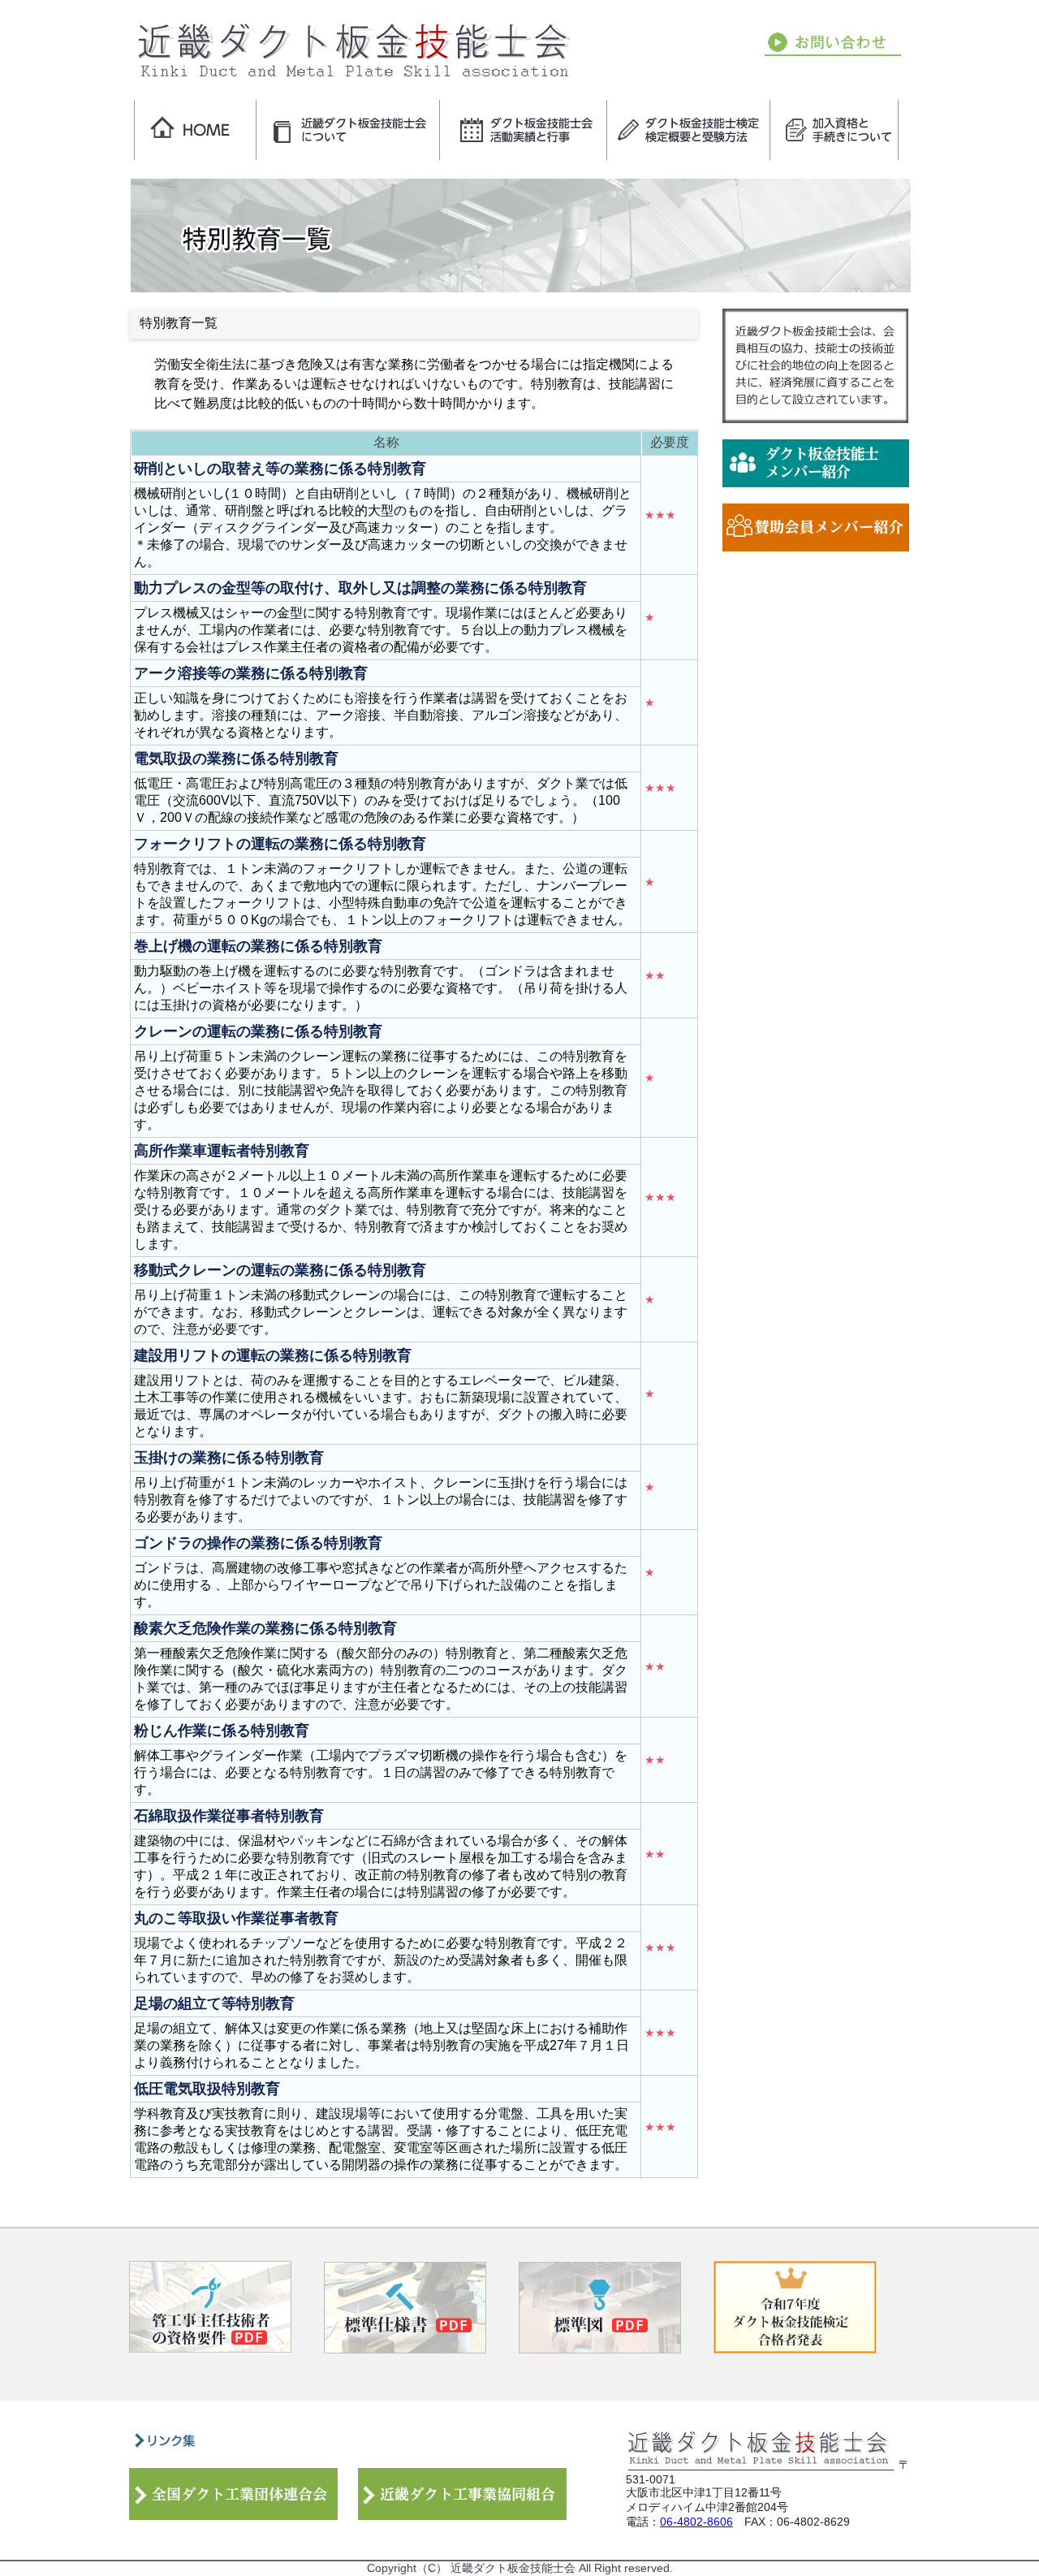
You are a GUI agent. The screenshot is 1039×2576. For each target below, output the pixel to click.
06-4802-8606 (696, 2522)
